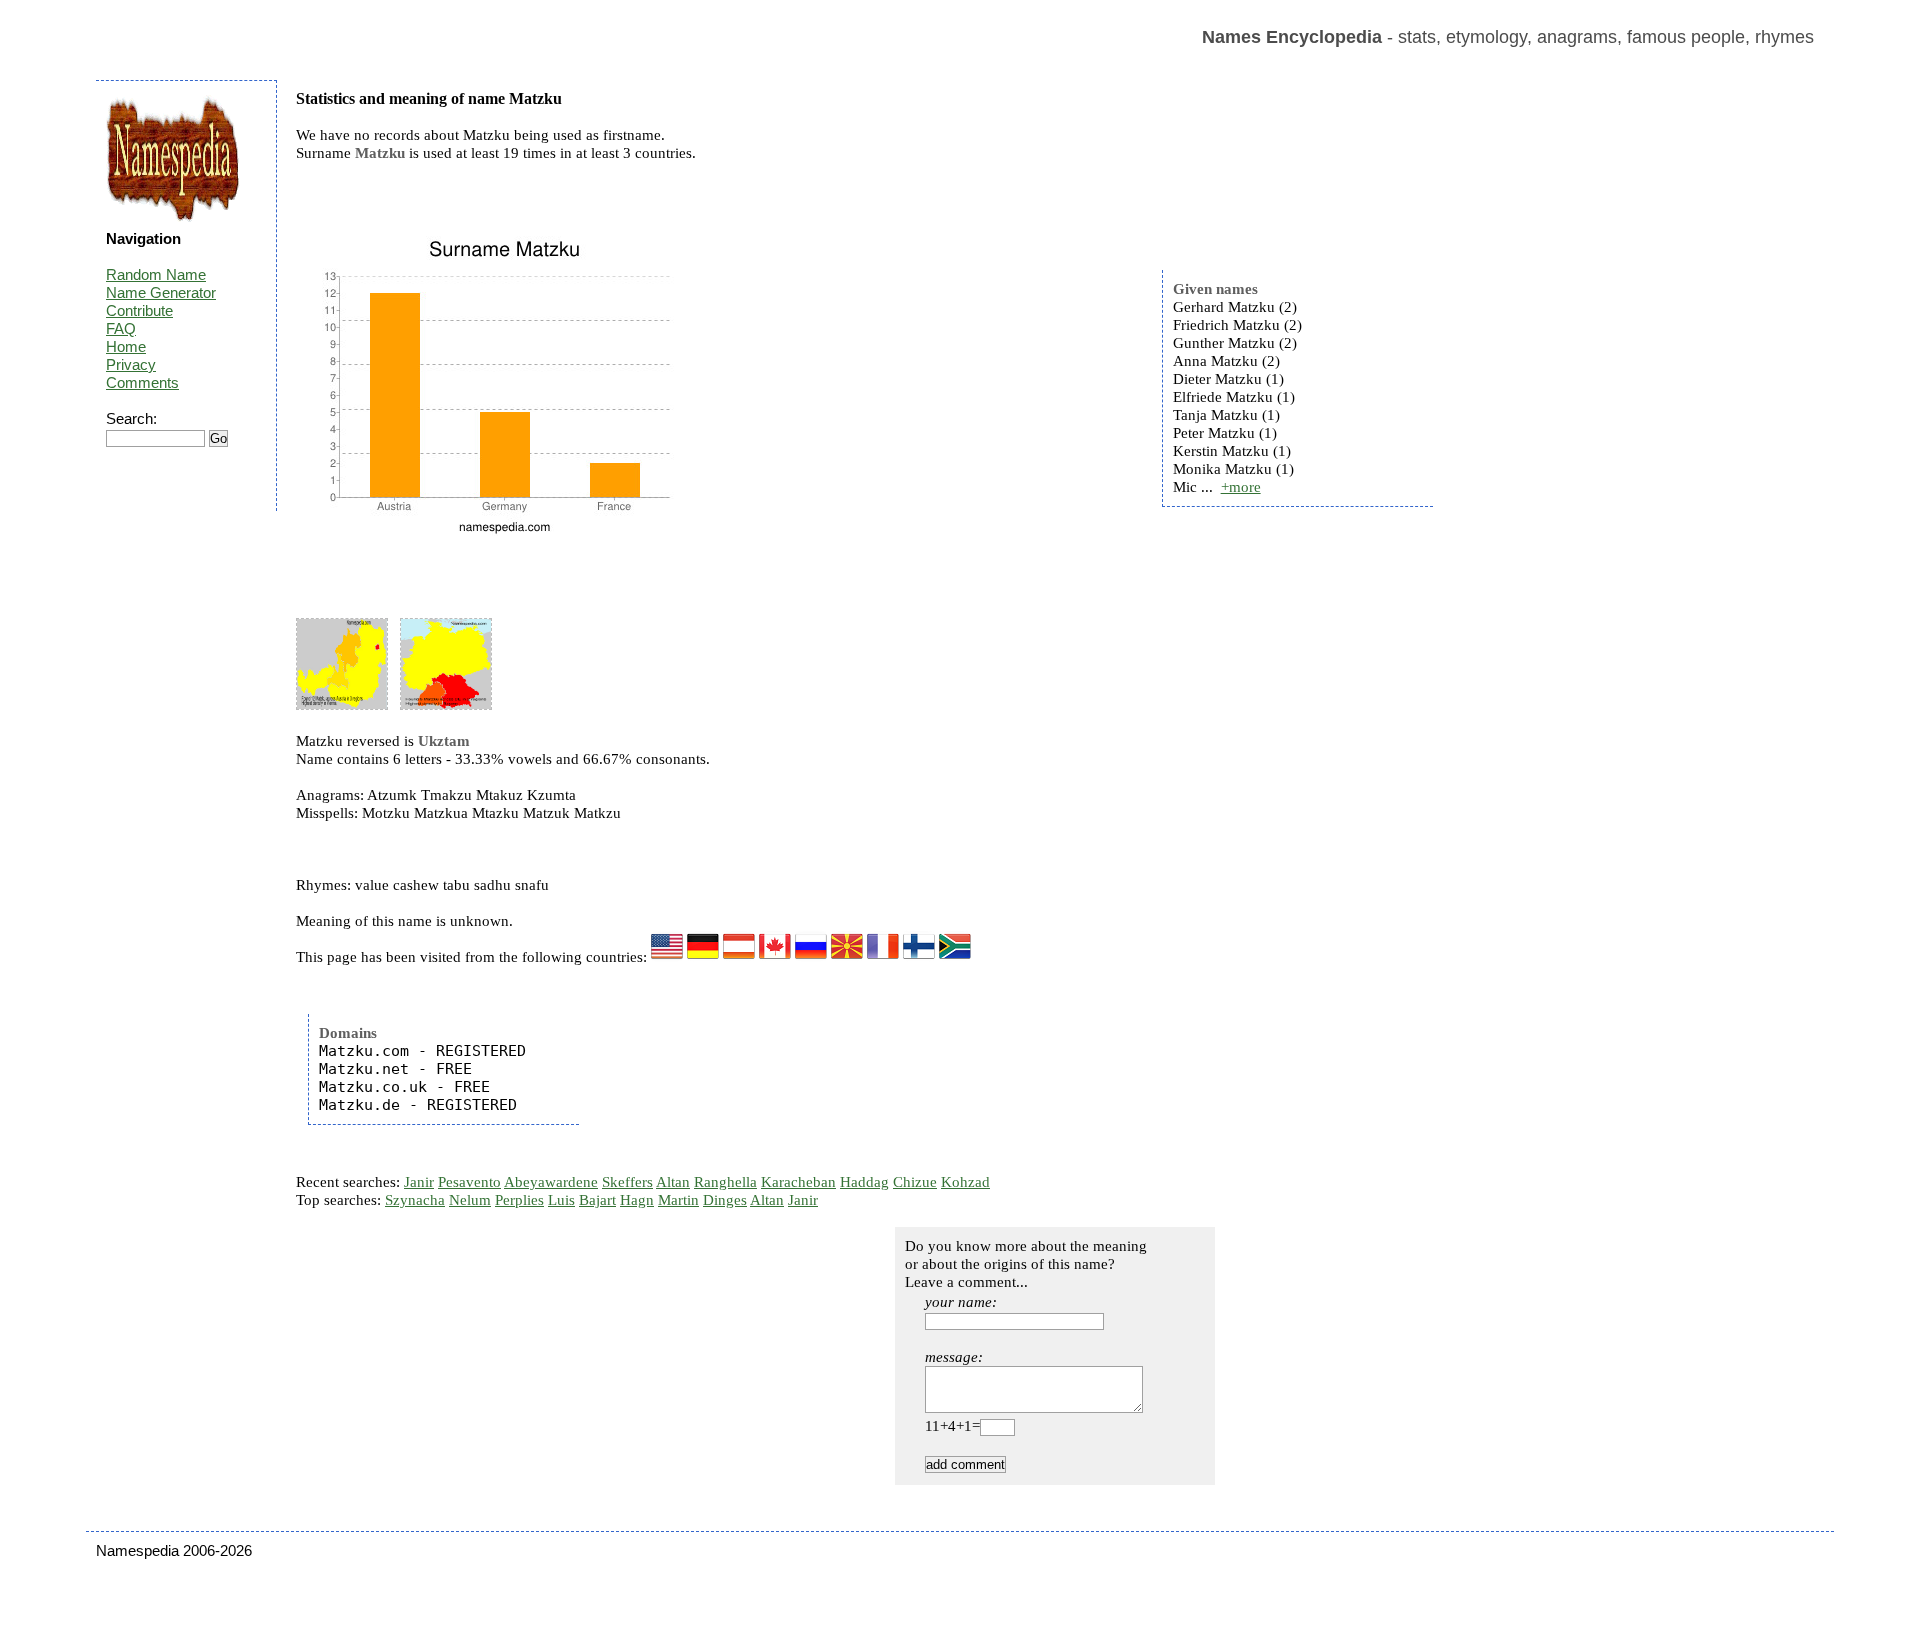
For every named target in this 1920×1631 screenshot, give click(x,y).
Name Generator (161, 292)
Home (126, 346)
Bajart (597, 1200)
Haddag (864, 1182)
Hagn (637, 1200)
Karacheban (798, 1182)
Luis (561, 1200)
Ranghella (725, 1182)
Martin (678, 1200)
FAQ (121, 328)
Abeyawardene (551, 1182)
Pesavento (469, 1182)
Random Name (156, 274)
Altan (673, 1182)
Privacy (131, 364)
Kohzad (965, 1182)
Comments (142, 382)
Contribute (139, 310)
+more (1241, 487)
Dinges (725, 1200)
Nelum (470, 1200)
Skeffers (627, 1182)
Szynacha (415, 1200)
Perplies (519, 1200)
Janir (419, 1182)
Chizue (915, 1182)
